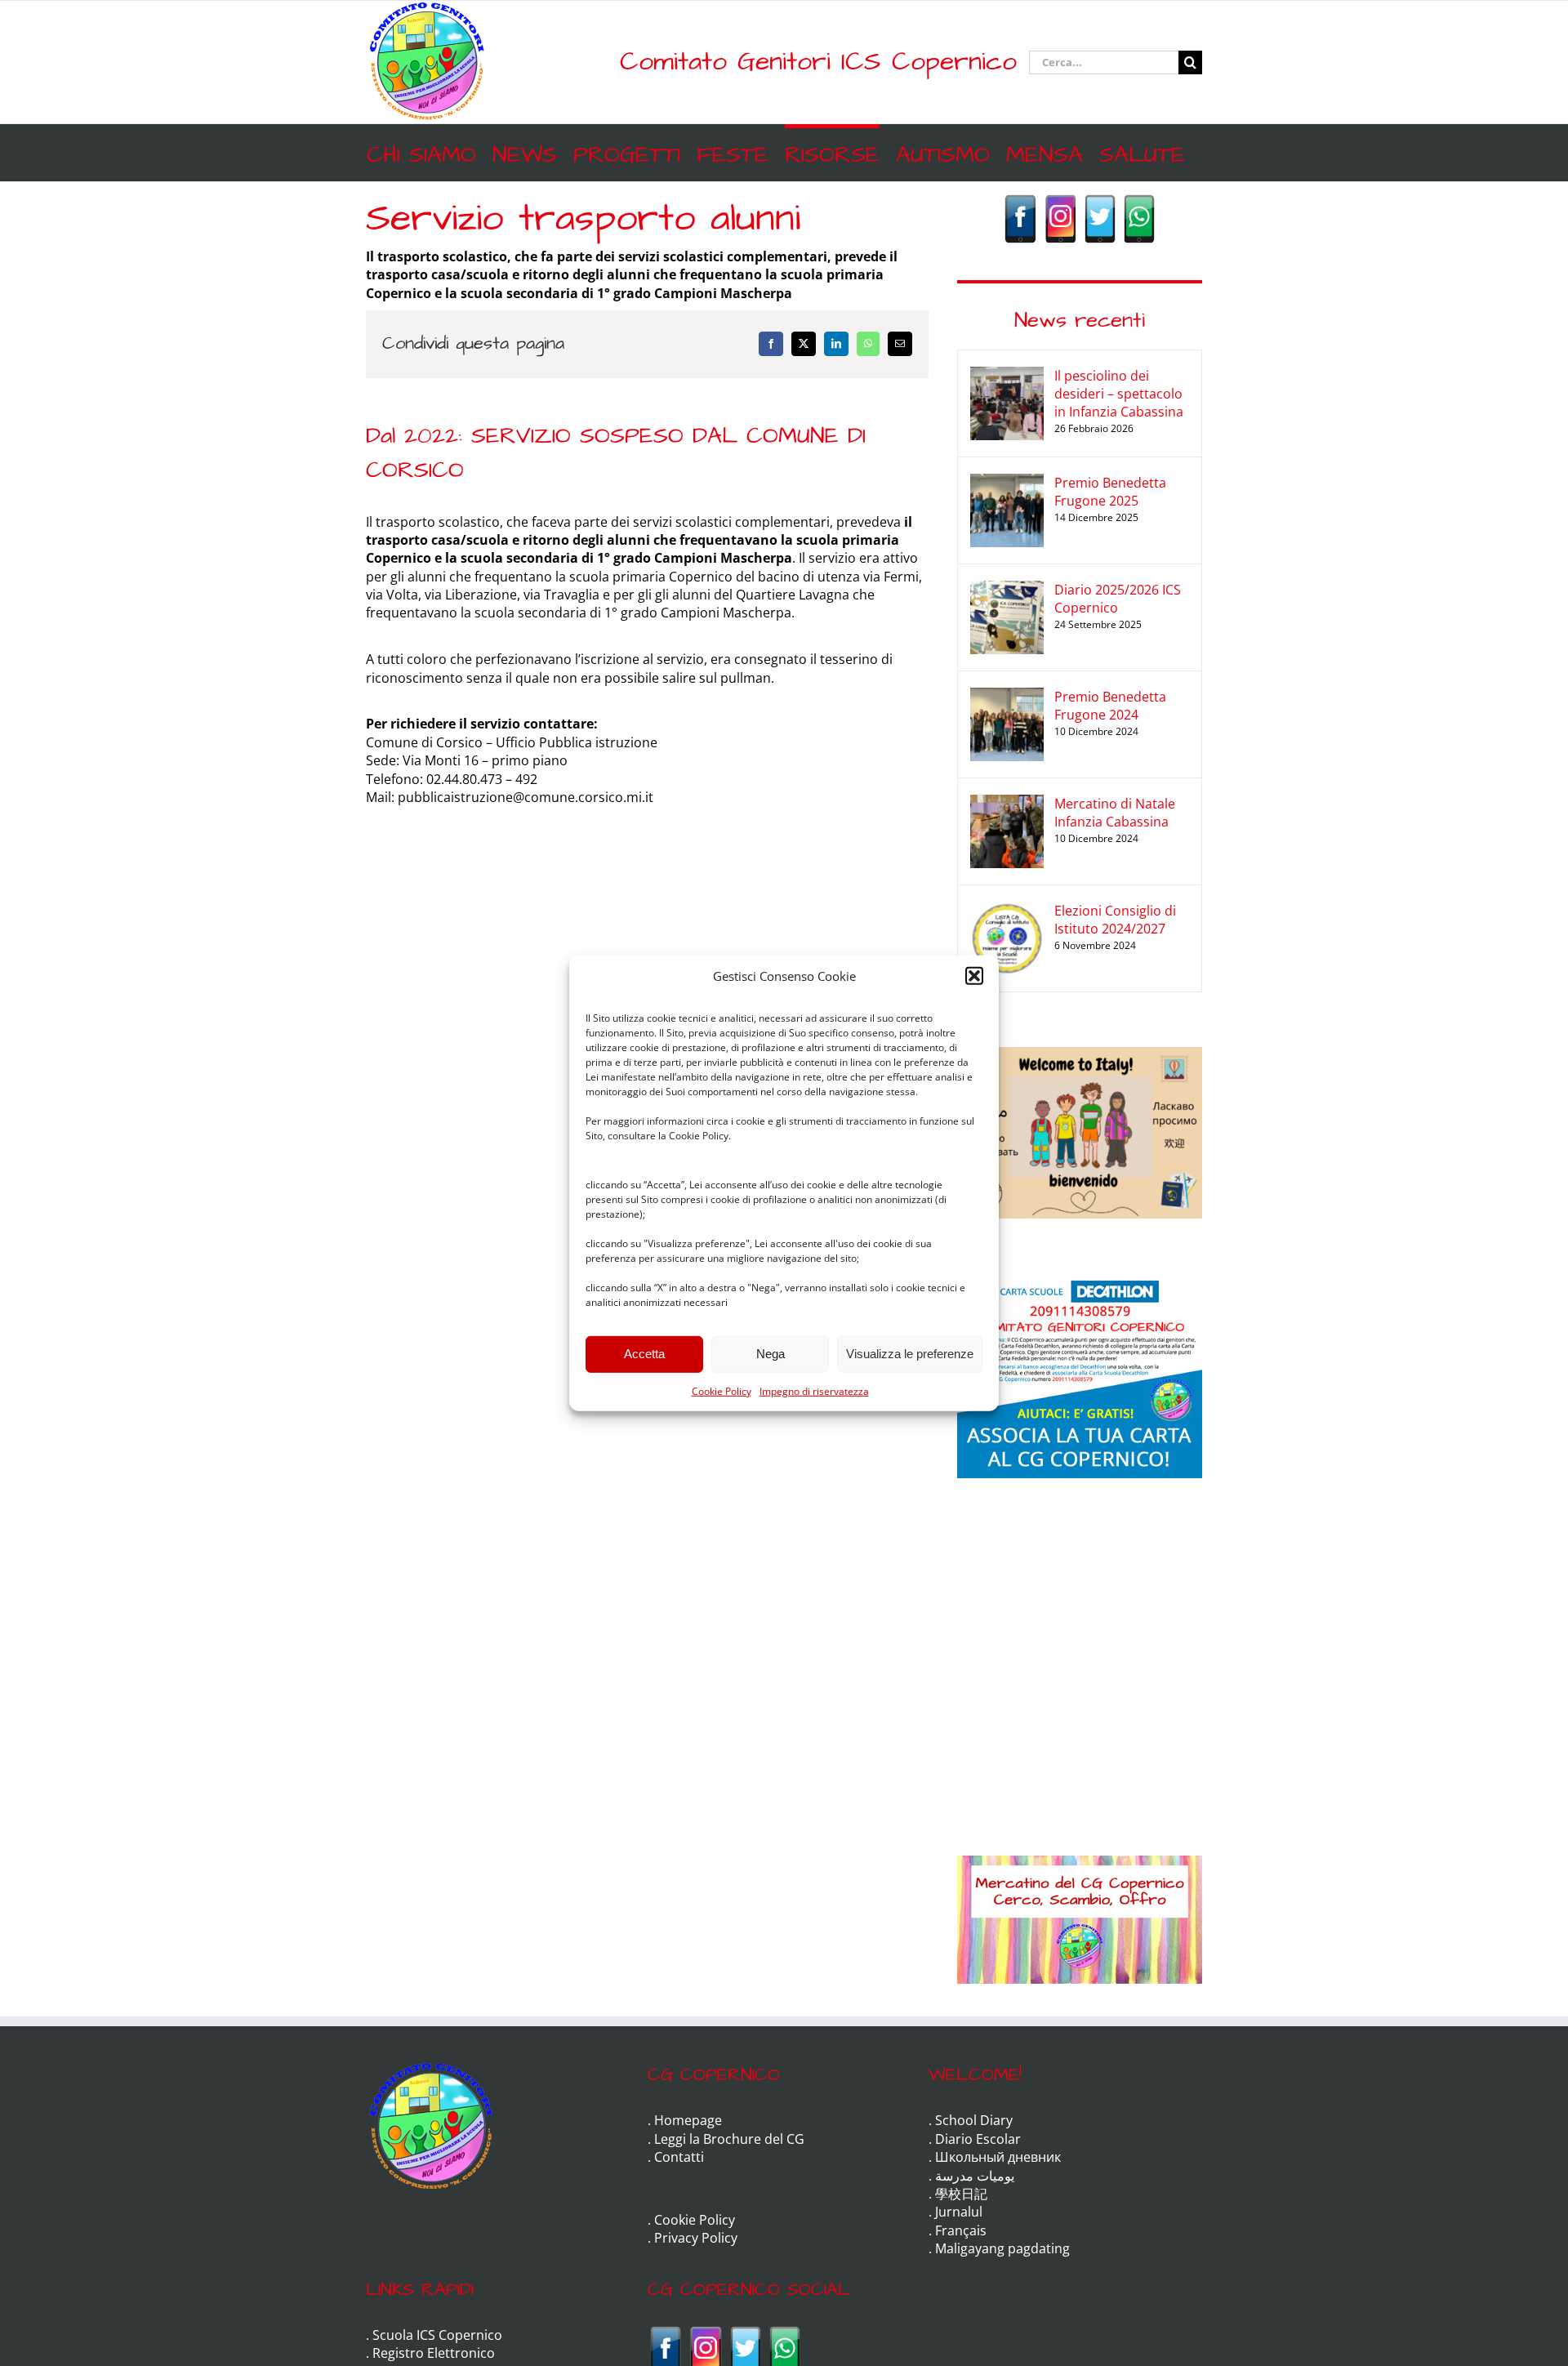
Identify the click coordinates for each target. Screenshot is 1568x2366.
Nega (771, 1354)
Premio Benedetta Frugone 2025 (1110, 492)
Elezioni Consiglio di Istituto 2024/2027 (1115, 920)
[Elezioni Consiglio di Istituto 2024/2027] (1007, 911)
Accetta (644, 1354)
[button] (974, 976)
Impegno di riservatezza (814, 1390)
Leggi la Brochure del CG (729, 2139)
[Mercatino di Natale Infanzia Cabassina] (1007, 804)
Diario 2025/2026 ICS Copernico (1118, 599)
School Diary (974, 2120)
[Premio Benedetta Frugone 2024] (1007, 697)
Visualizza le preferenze (910, 1354)
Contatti (679, 2157)
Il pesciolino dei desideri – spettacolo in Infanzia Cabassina (1119, 394)
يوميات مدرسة (975, 2176)
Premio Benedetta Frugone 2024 (1110, 706)
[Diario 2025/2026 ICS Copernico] (1007, 590)
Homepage (688, 2120)
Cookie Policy (722, 1390)
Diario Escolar (978, 2139)
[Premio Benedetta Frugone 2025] (1007, 483)
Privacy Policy (696, 2238)
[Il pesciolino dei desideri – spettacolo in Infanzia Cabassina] (1007, 376)
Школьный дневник (998, 2157)
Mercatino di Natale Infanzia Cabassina (1115, 813)
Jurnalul (959, 2212)
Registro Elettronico (434, 2353)
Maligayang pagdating (1002, 2248)
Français (961, 2230)
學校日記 (961, 2194)
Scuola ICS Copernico (437, 2335)
